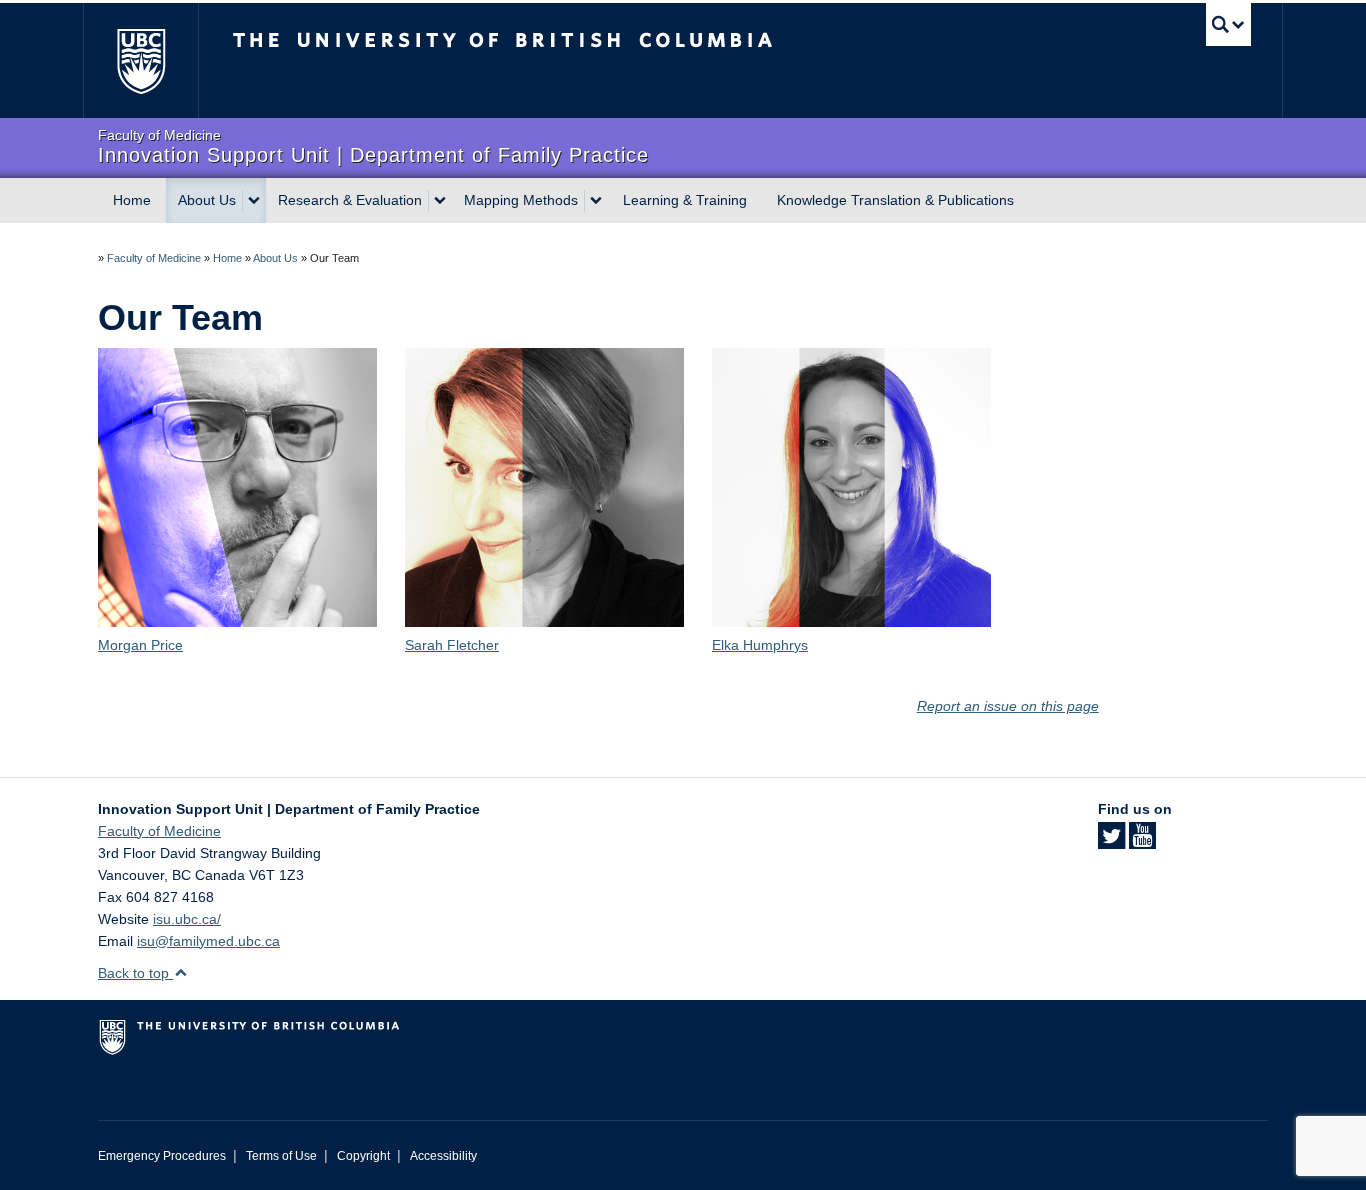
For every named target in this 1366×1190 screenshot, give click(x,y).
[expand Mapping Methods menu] (596, 201)
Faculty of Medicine (154, 258)
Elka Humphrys (760, 645)
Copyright (363, 1156)
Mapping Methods (521, 200)
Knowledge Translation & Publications (895, 200)
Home (132, 200)
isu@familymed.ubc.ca (208, 941)
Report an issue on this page (1008, 706)
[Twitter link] (1111, 842)
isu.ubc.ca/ (187, 919)
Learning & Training (685, 200)
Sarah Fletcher (452, 645)
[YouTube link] (1142, 842)
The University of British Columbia (140, 60)
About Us (207, 200)
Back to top (135, 973)
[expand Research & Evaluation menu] (440, 201)
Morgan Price (140, 645)
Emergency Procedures (162, 1156)
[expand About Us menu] (254, 201)
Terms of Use (281, 1156)
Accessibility (443, 1156)
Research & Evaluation (350, 200)
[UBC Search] (1228, 24)
